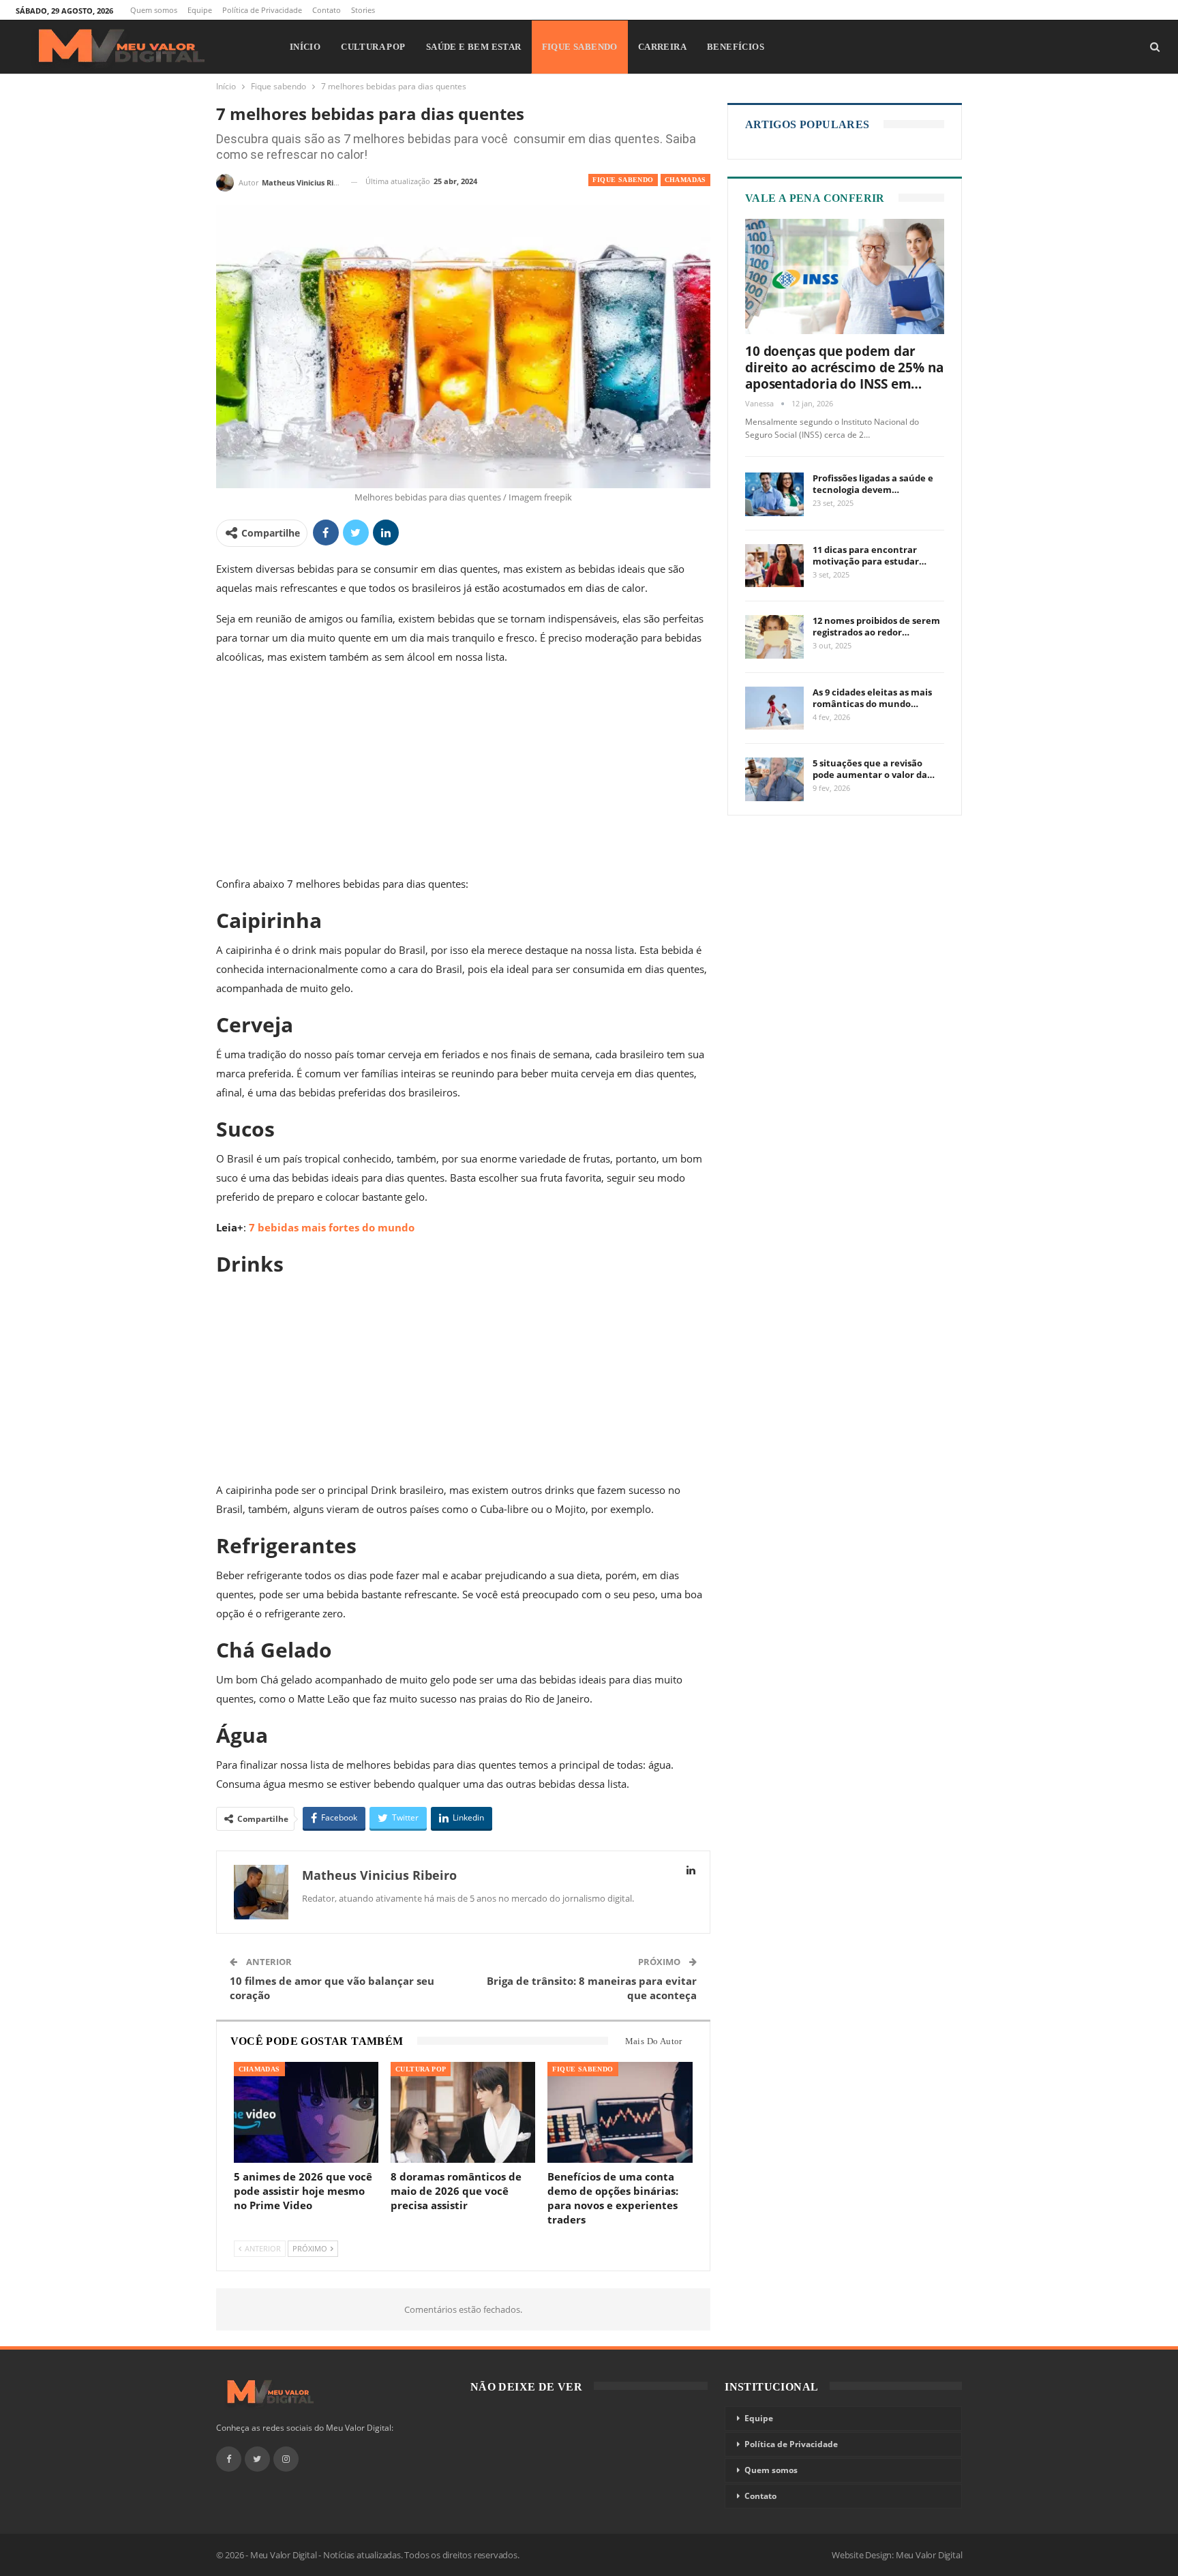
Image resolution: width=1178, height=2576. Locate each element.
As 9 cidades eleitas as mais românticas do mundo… (872, 698)
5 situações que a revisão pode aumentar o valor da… (874, 769)
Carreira (662, 47)
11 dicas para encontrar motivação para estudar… (870, 555)
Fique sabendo (580, 47)
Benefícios (736, 47)
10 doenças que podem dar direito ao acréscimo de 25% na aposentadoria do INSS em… (844, 368)
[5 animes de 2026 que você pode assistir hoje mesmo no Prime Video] (306, 2113)
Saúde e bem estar (474, 47)
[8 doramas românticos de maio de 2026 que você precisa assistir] (463, 2113)
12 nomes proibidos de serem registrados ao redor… (876, 626)
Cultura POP (373, 47)
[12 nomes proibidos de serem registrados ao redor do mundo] (774, 637)
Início (305, 47)
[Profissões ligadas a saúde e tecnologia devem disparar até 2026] (774, 494)
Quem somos (154, 10)
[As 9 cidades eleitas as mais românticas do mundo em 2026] (774, 708)
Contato (327, 10)
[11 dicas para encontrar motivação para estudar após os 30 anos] (774, 566)
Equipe (200, 10)
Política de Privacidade (262, 10)
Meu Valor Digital (929, 2555)
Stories (363, 10)
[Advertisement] (463, 773)
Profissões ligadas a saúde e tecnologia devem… (873, 484)
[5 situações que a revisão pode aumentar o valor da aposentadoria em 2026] (774, 779)
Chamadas (685, 180)
